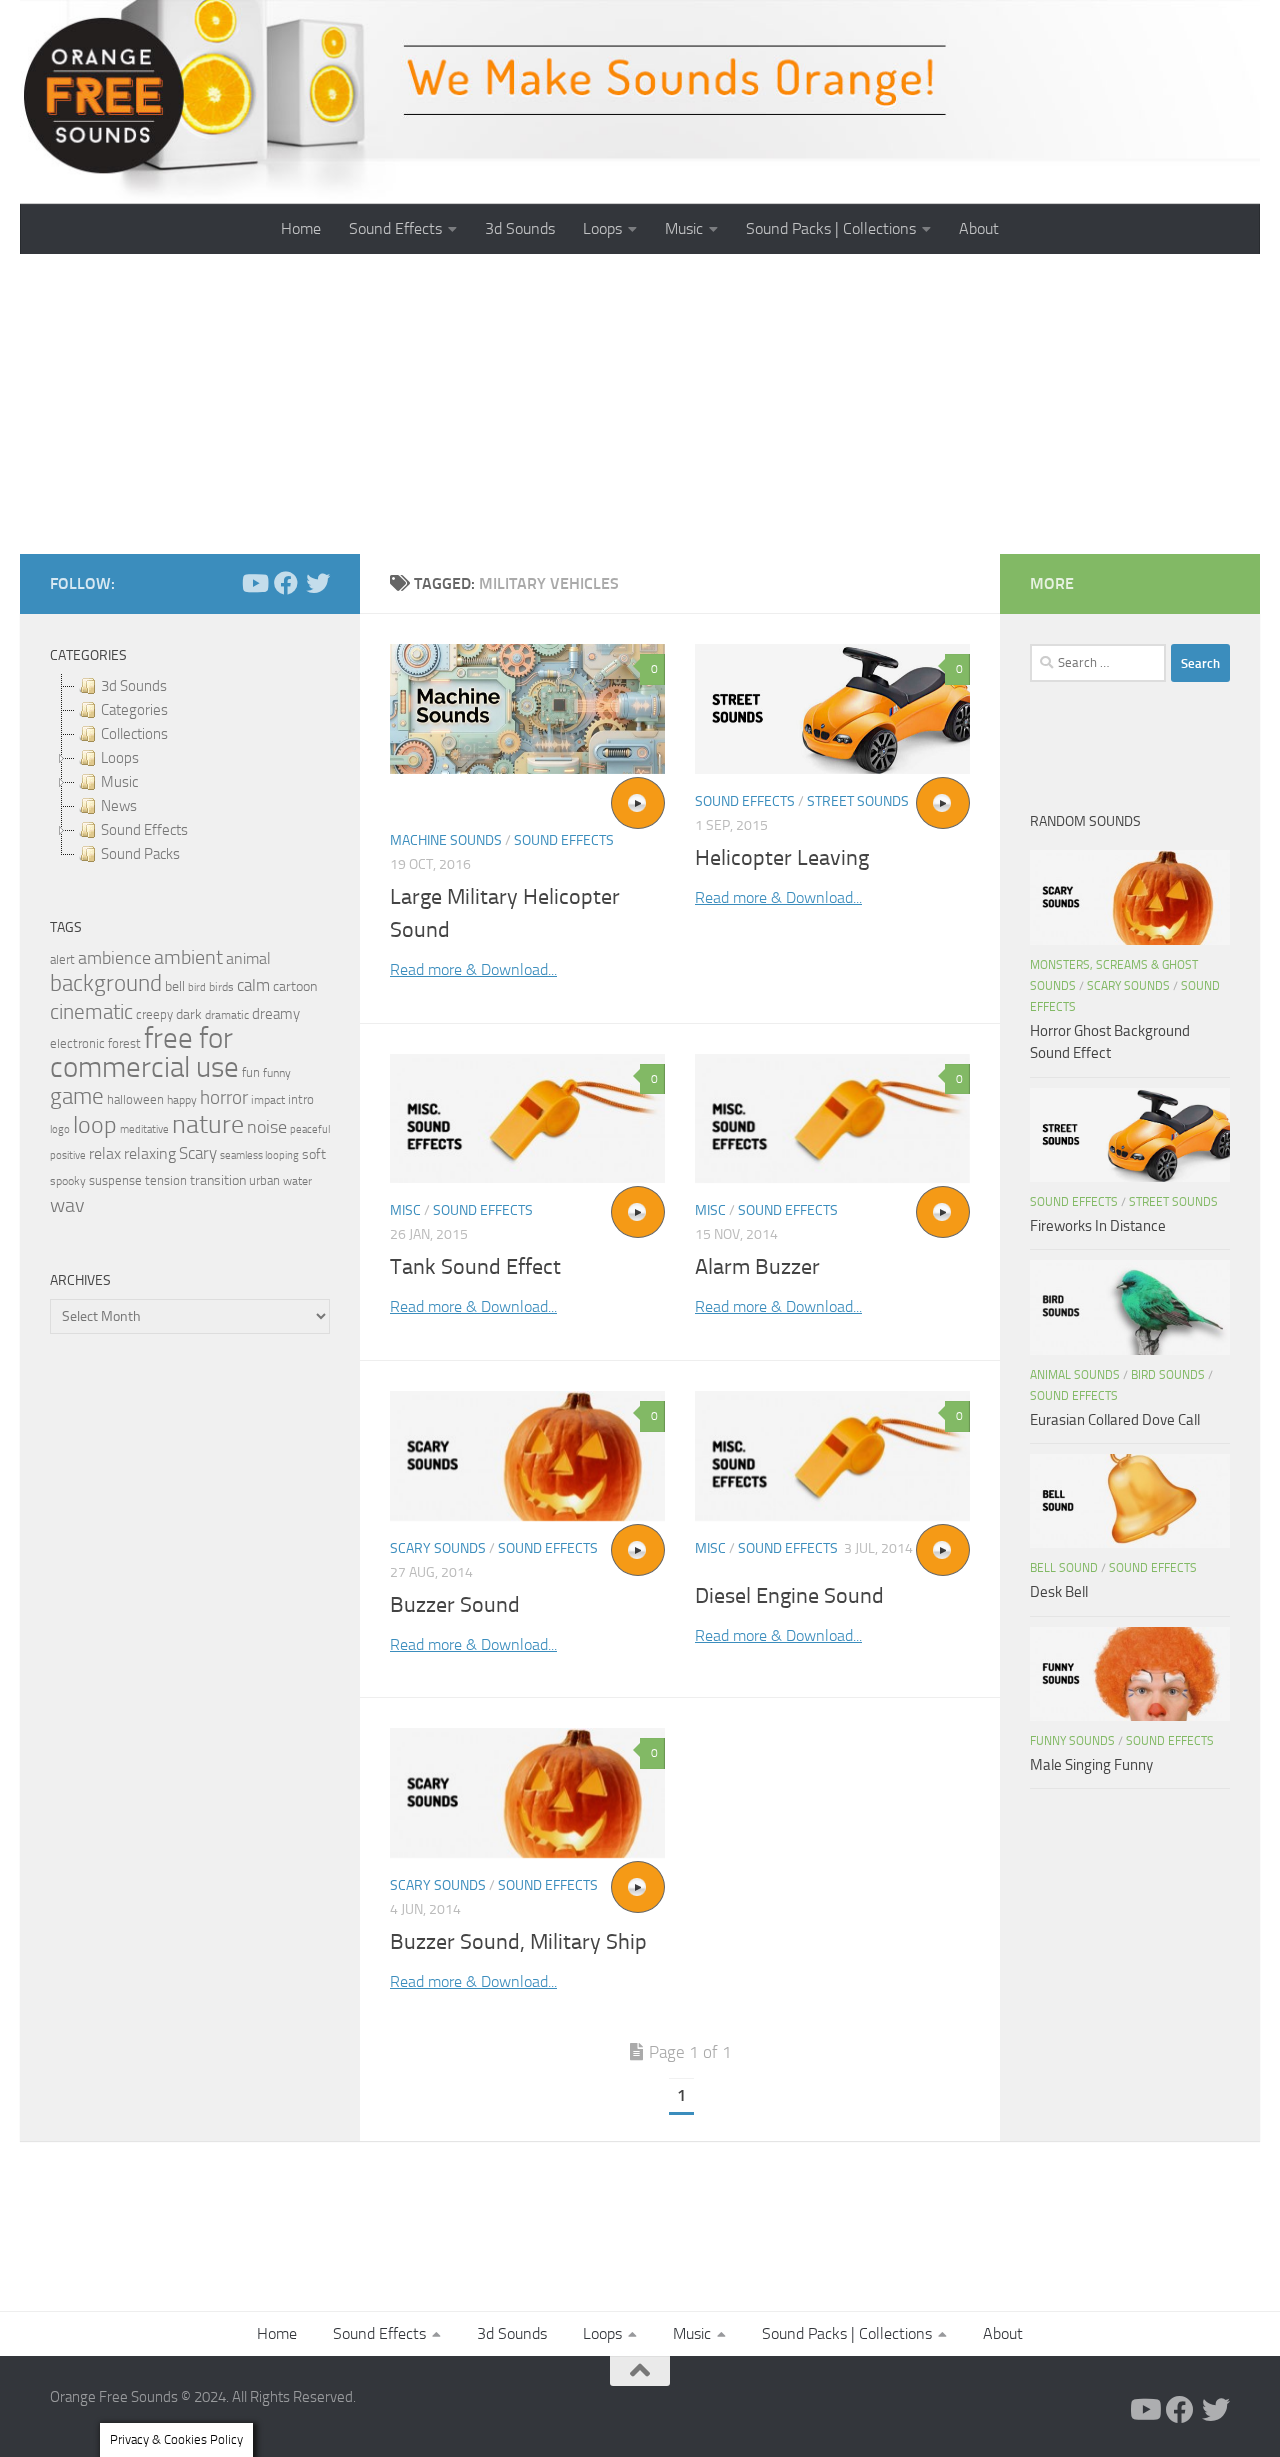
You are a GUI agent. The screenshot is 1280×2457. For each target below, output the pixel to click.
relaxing (150, 1154)
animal (248, 958)
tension (166, 1180)
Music (684, 228)
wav (67, 1205)
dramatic (227, 1015)
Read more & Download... (473, 969)
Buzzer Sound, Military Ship (518, 1942)
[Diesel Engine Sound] (832, 1456)
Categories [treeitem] (134, 710)
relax (105, 1153)
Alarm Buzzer (757, 1267)
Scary (198, 1153)
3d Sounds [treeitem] (134, 686)
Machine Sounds (446, 840)
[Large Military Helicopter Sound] (527, 709)
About (979, 228)
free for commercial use (144, 1053)
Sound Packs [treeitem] (140, 854)
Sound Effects (395, 228)
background (106, 983)
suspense (115, 1180)
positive (68, 1155)
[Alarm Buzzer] (832, 1119)
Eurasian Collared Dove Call (1115, 1420)
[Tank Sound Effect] (527, 1119)
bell (175, 986)
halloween (135, 1099)
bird (197, 987)
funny (277, 1073)
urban (264, 1180)
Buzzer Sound (455, 1605)
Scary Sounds (438, 1548)
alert (62, 959)
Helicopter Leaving (782, 858)
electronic (77, 1043)
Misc (405, 1210)
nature (208, 1124)
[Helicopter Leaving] (832, 709)
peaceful (310, 1129)
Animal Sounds (1075, 1375)
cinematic (91, 1012)
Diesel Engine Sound (789, 1596)
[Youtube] (254, 583)
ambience (114, 958)
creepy (154, 1014)
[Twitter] (318, 583)
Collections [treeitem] (134, 734)
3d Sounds (520, 228)
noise (267, 1127)
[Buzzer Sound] (527, 1456)
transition (218, 1180)
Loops (602, 228)
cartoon (295, 986)
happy (182, 1100)
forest (124, 1043)
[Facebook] (286, 583)
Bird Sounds (1168, 1375)
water (297, 1181)
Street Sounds (858, 801)
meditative (144, 1129)
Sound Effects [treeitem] (144, 830)
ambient (188, 957)
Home (301, 228)
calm (253, 985)
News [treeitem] (119, 806)
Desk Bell (1059, 1592)
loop (95, 1124)
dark (189, 1014)
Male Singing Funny (1091, 1765)
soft (314, 1154)
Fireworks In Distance (1098, 1226)
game (77, 1096)
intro (301, 1099)
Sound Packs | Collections (831, 228)
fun (251, 1072)
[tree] (190, 770)
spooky (68, 1181)
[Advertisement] (640, 404)
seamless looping (259, 1155)
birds (221, 987)
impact (268, 1100)
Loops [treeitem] (120, 758)
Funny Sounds (1072, 1741)
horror (224, 1098)
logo (60, 1129)
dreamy (276, 1014)
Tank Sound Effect (475, 1267)
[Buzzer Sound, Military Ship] (527, 1793)
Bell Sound (1064, 1568)
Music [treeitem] (119, 782)
